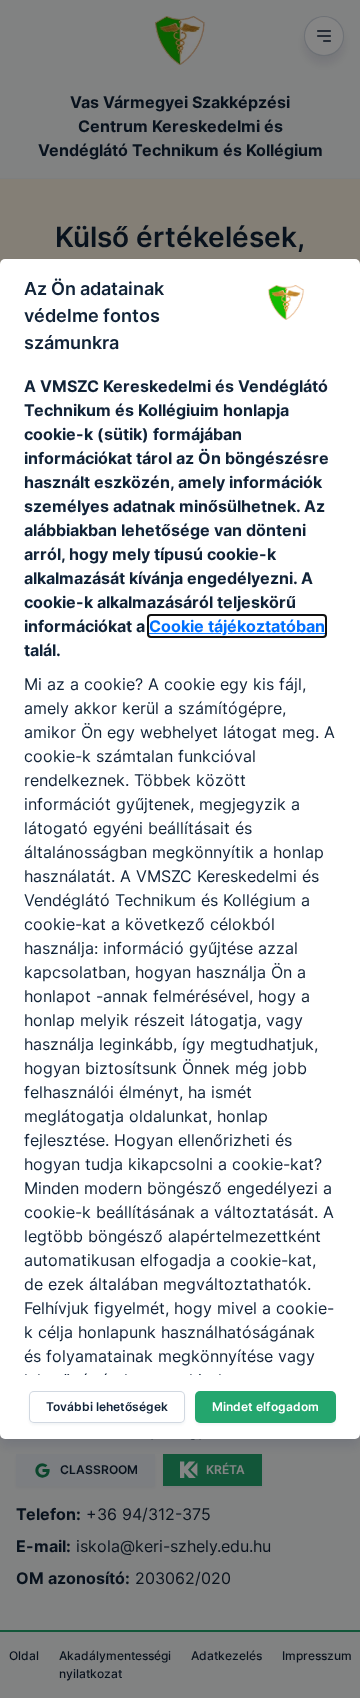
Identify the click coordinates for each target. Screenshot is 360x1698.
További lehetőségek (107, 1406)
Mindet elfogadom (265, 1406)
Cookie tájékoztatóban (237, 626)
